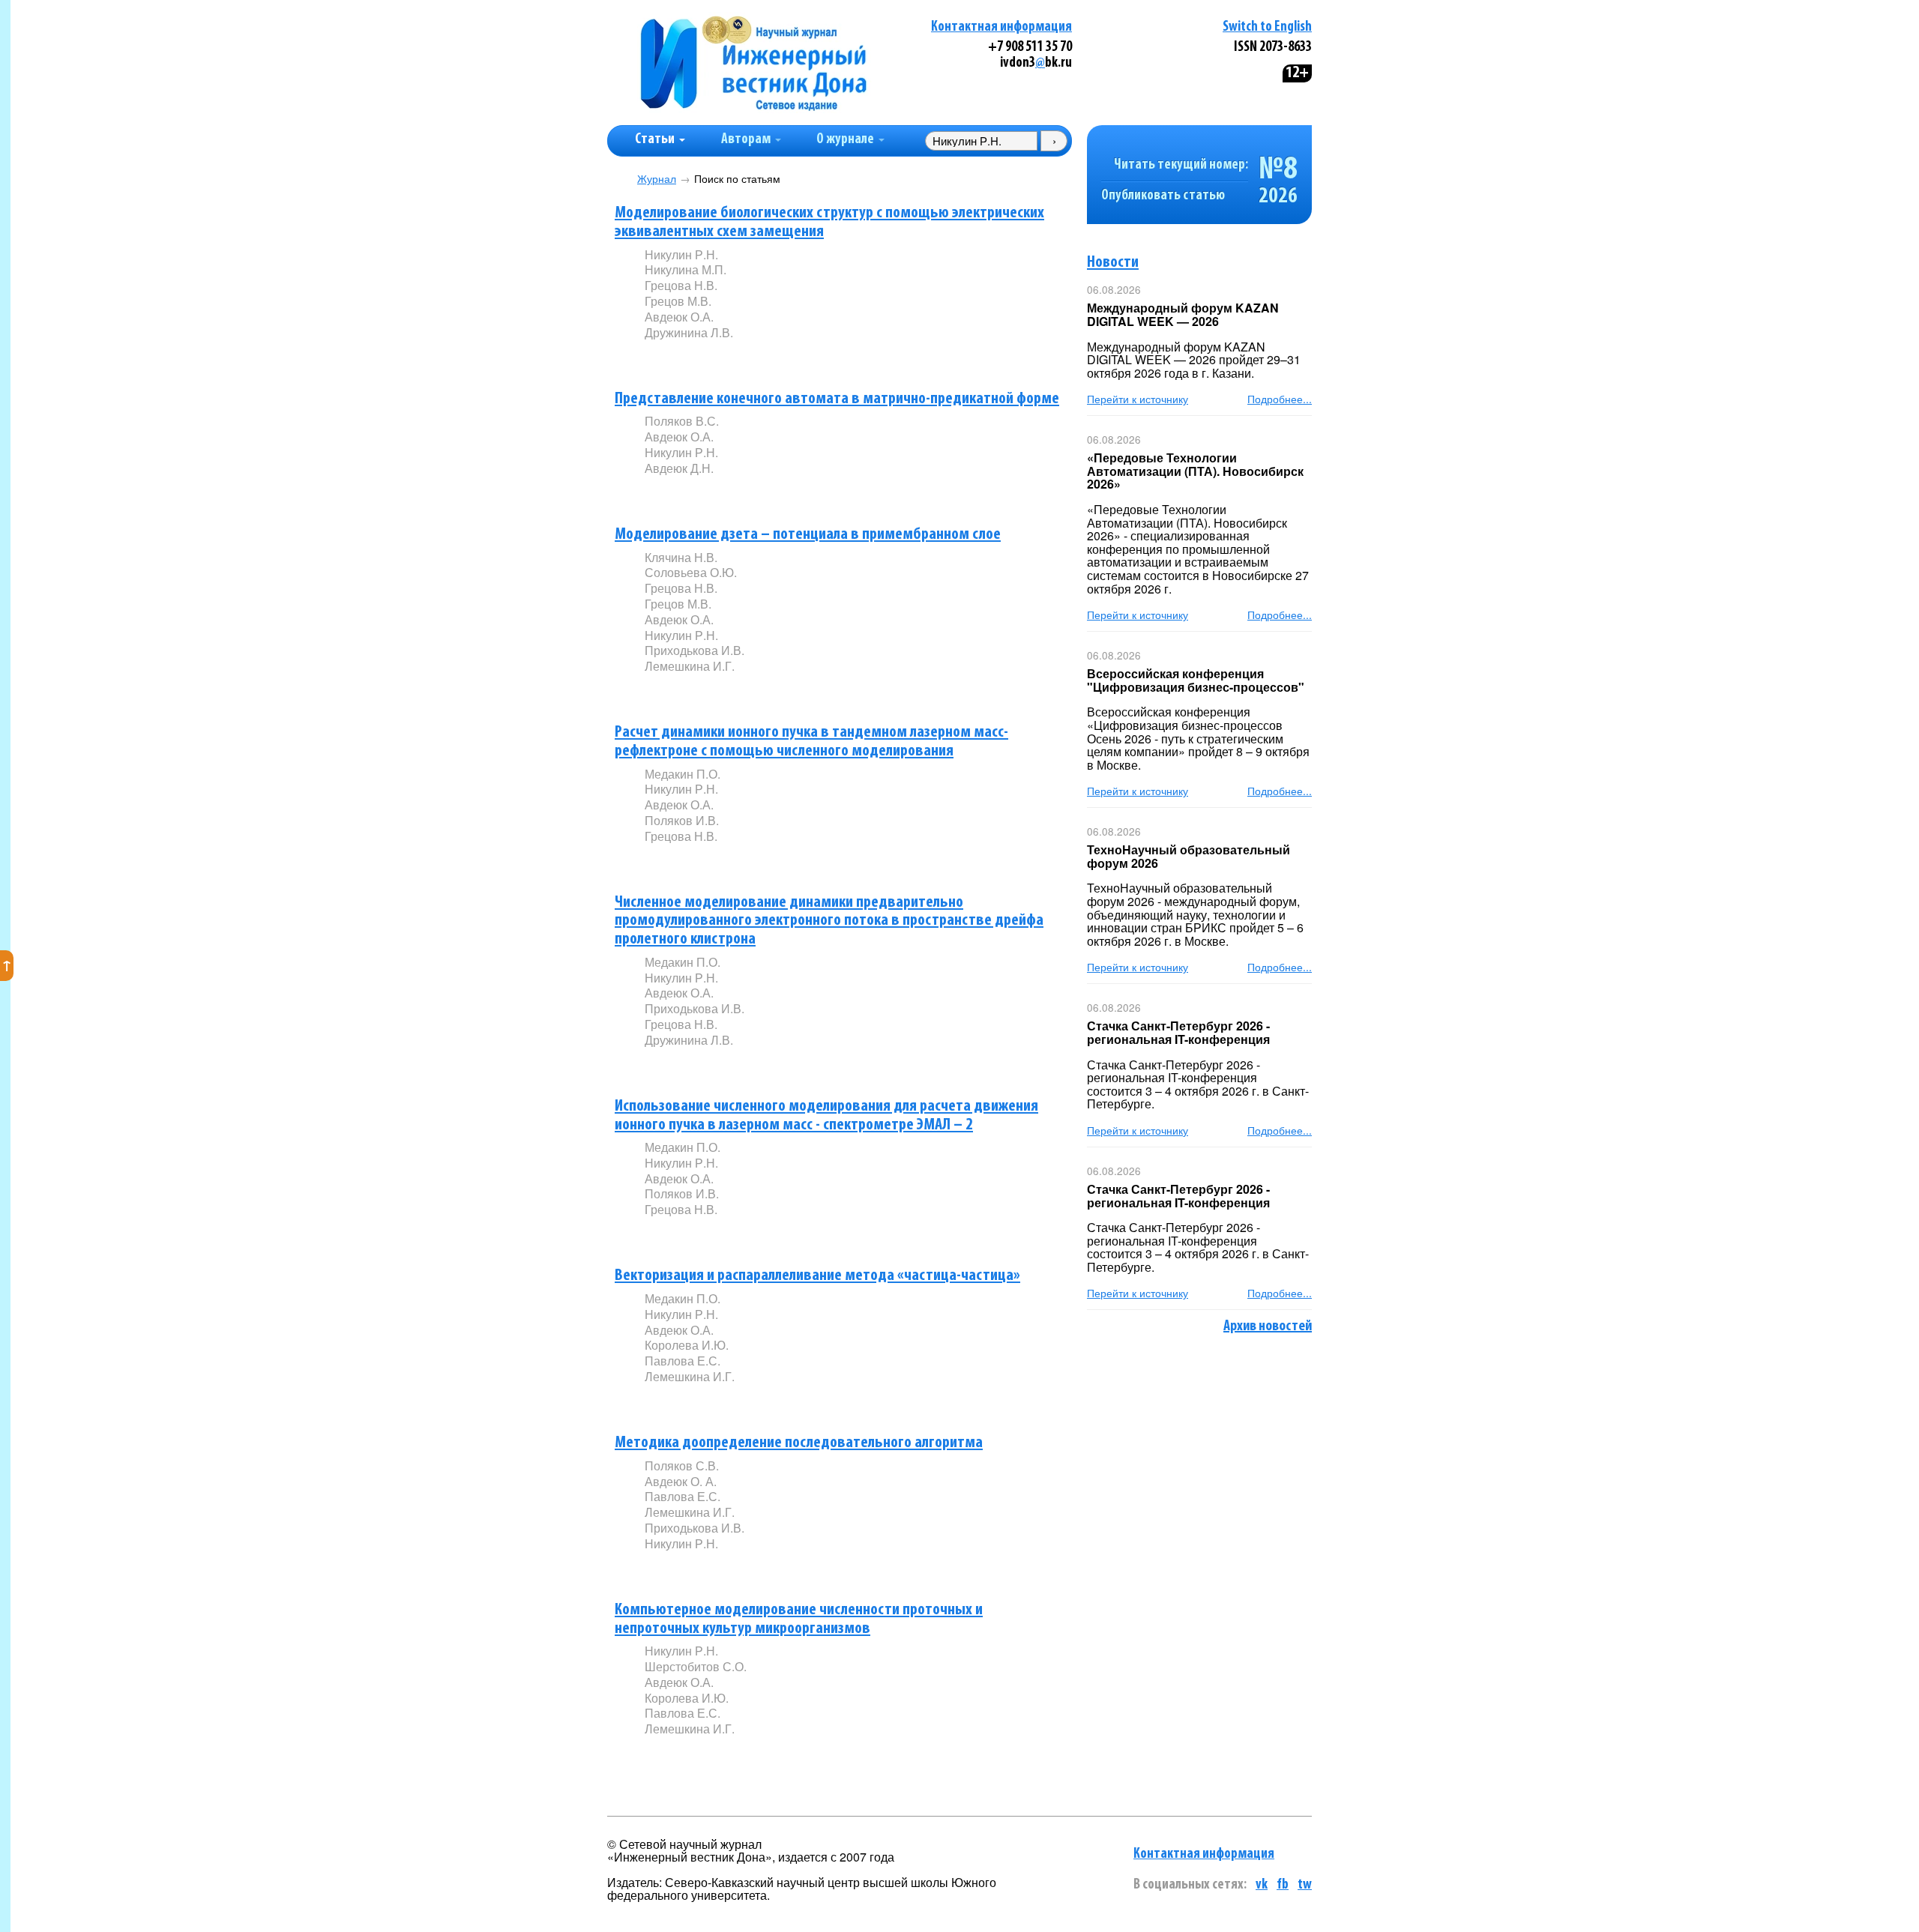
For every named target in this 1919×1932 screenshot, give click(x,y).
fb (1283, 1885)
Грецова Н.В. (681, 285)
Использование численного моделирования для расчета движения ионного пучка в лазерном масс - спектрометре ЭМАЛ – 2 (826, 1116)
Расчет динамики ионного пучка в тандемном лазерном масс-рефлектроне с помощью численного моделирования (811, 742)
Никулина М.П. (686, 269)
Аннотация (675, 358)
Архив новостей (1268, 1326)
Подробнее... (1280, 399)
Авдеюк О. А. (681, 1481)
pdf (759, 357)
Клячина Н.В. (681, 557)
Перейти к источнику (1138, 399)
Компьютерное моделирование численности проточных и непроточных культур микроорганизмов (799, 1619)
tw (1305, 1885)
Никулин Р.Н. (681, 254)
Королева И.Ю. (687, 1345)
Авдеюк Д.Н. (679, 468)
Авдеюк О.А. (679, 317)
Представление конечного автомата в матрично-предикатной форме (837, 399)
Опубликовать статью (1163, 196)
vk (1262, 1885)
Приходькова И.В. (695, 650)
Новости (1113, 263)
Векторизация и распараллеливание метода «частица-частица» (817, 1276)
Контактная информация (1001, 27)
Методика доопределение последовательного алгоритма (799, 1443)
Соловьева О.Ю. (691, 572)
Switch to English (1267, 27)
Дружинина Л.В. (689, 332)
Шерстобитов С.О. (696, 1666)
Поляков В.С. (682, 421)
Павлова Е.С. (683, 1361)
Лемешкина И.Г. (690, 666)
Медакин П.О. (683, 774)
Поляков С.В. (682, 1465)
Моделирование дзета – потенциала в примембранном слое (808, 535)
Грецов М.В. (678, 301)
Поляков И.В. (682, 820)
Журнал (657, 179)
